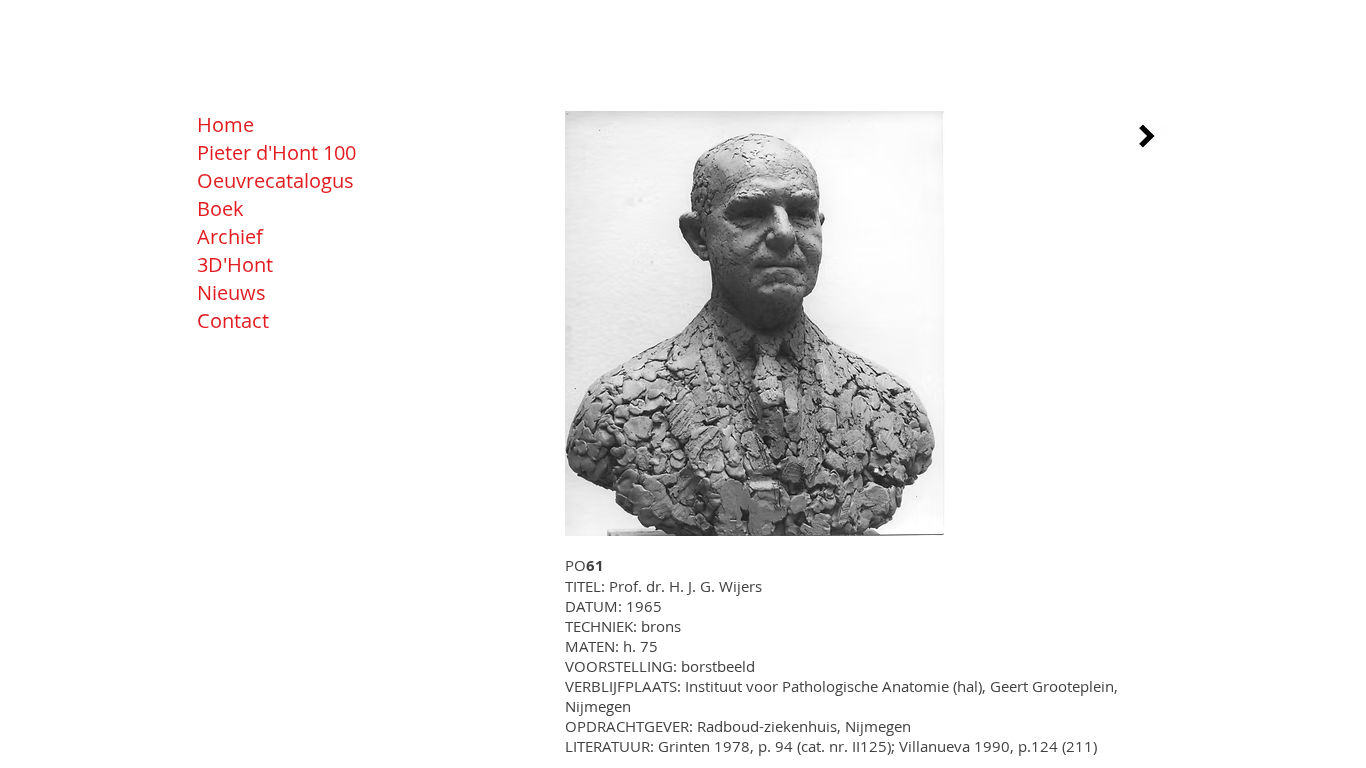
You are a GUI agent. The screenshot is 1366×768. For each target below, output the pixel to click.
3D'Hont (235, 264)
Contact (233, 320)
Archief (230, 236)
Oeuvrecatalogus (275, 180)
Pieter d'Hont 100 (276, 152)
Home (225, 124)
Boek (220, 208)
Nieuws (231, 292)
